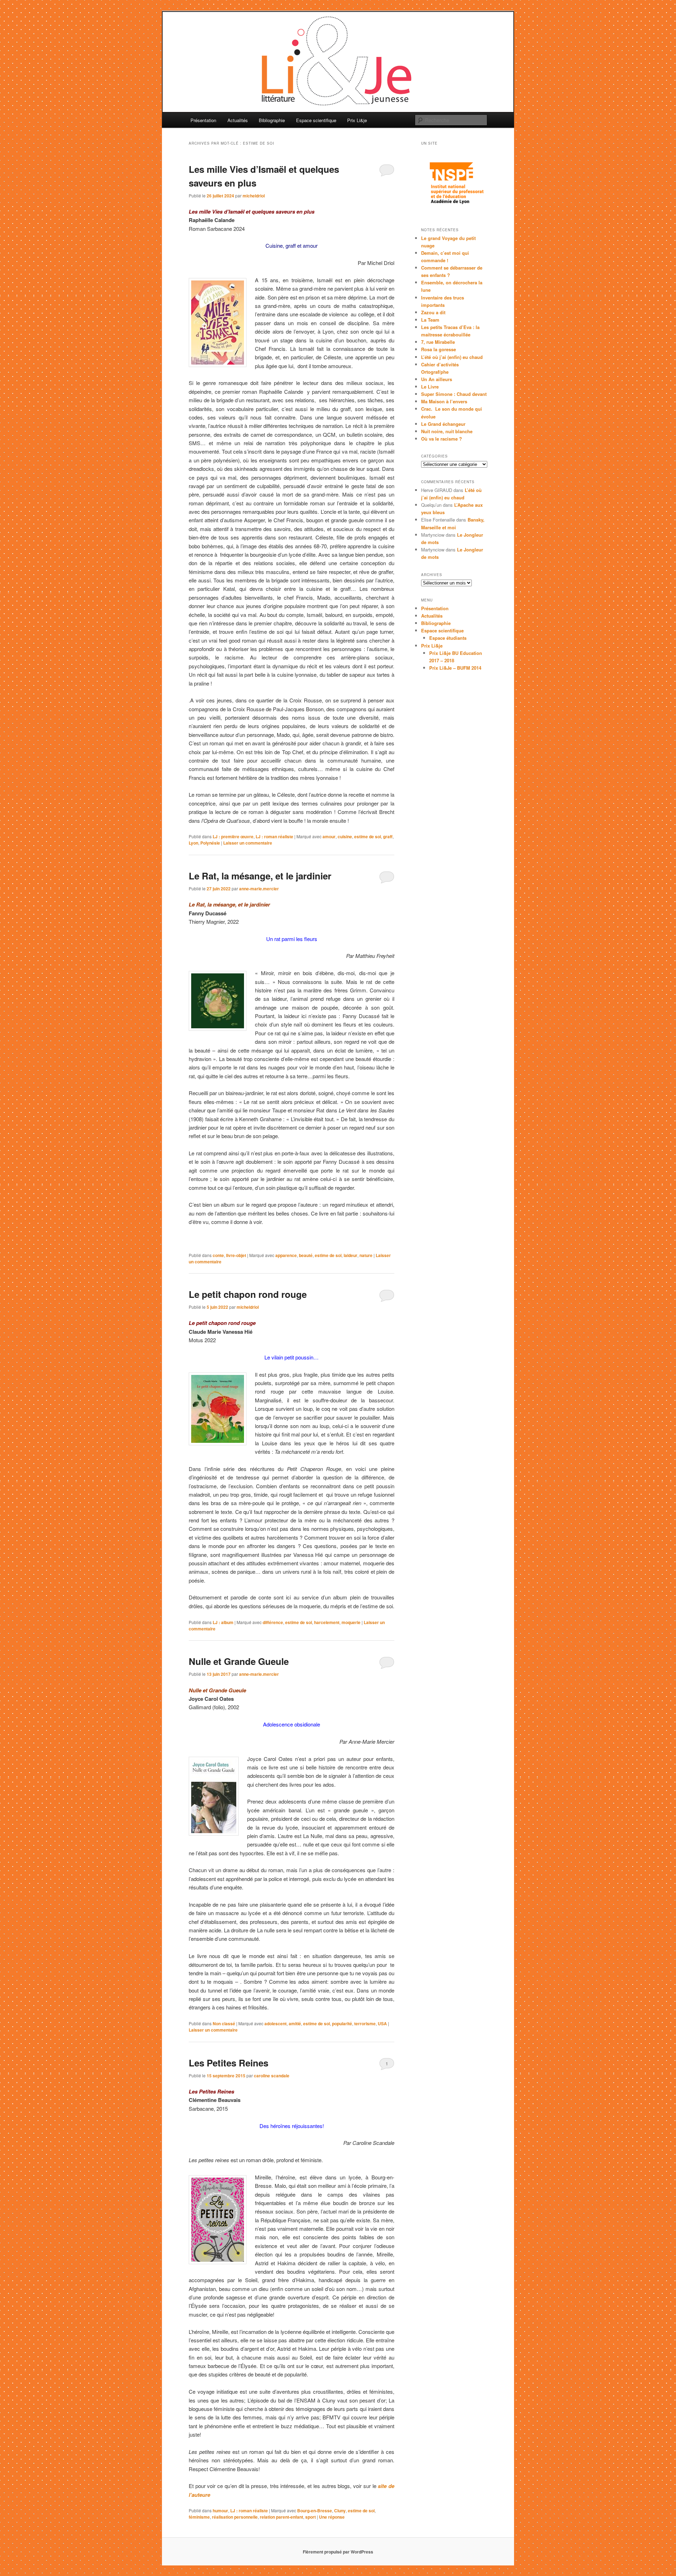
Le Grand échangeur (443, 424)
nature (366, 1255)
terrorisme (365, 2023)
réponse (332, 2517)
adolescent (276, 2023)
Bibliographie (272, 120)
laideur (350, 1255)
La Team (430, 320)
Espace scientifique (316, 120)
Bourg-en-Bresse (315, 2511)
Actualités (238, 120)
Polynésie (210, 843)
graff (388, 836)
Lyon (193, 843)
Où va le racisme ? (442, 439)
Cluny (340, 2511)
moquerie (351, 1622)
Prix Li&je (357, 120)
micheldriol (254, 196)
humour (220, 2511)
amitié (295, 2023)
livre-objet (236, 1255)
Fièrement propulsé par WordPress (338, 2552)
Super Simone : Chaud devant (454, 394)
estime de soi (368, 836)
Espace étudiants (448, 638)
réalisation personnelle (235, 2517)
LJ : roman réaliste (274, 836)
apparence (286, 1255)
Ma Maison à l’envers (444, 401)
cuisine (345, 836)
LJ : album (223, 1622)
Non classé (224, 2023)
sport (311, 2517)
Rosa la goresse (439, 349)
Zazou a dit (433, 312)
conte (218, 1255)
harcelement (327, 1622)
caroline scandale (272, 2076)
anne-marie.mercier (259, 889)
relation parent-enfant (281, 2517)
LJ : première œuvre (233, 836)
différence (273, 1622)
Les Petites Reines (229, 2063)
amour (329, 836)
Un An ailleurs (437, 379)
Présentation (203, 120)
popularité (342, 2023)
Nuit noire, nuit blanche (447, 431)
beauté (306, 1255)
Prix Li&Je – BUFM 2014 (455, 668)
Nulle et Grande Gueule (239, 1661)
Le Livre (430, 387)
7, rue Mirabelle (438, 342)
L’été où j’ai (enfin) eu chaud (452, 357)
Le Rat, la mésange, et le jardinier (260, 876)
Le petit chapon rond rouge (248, 1294)
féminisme (199, 2517)
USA (382, 2023)
